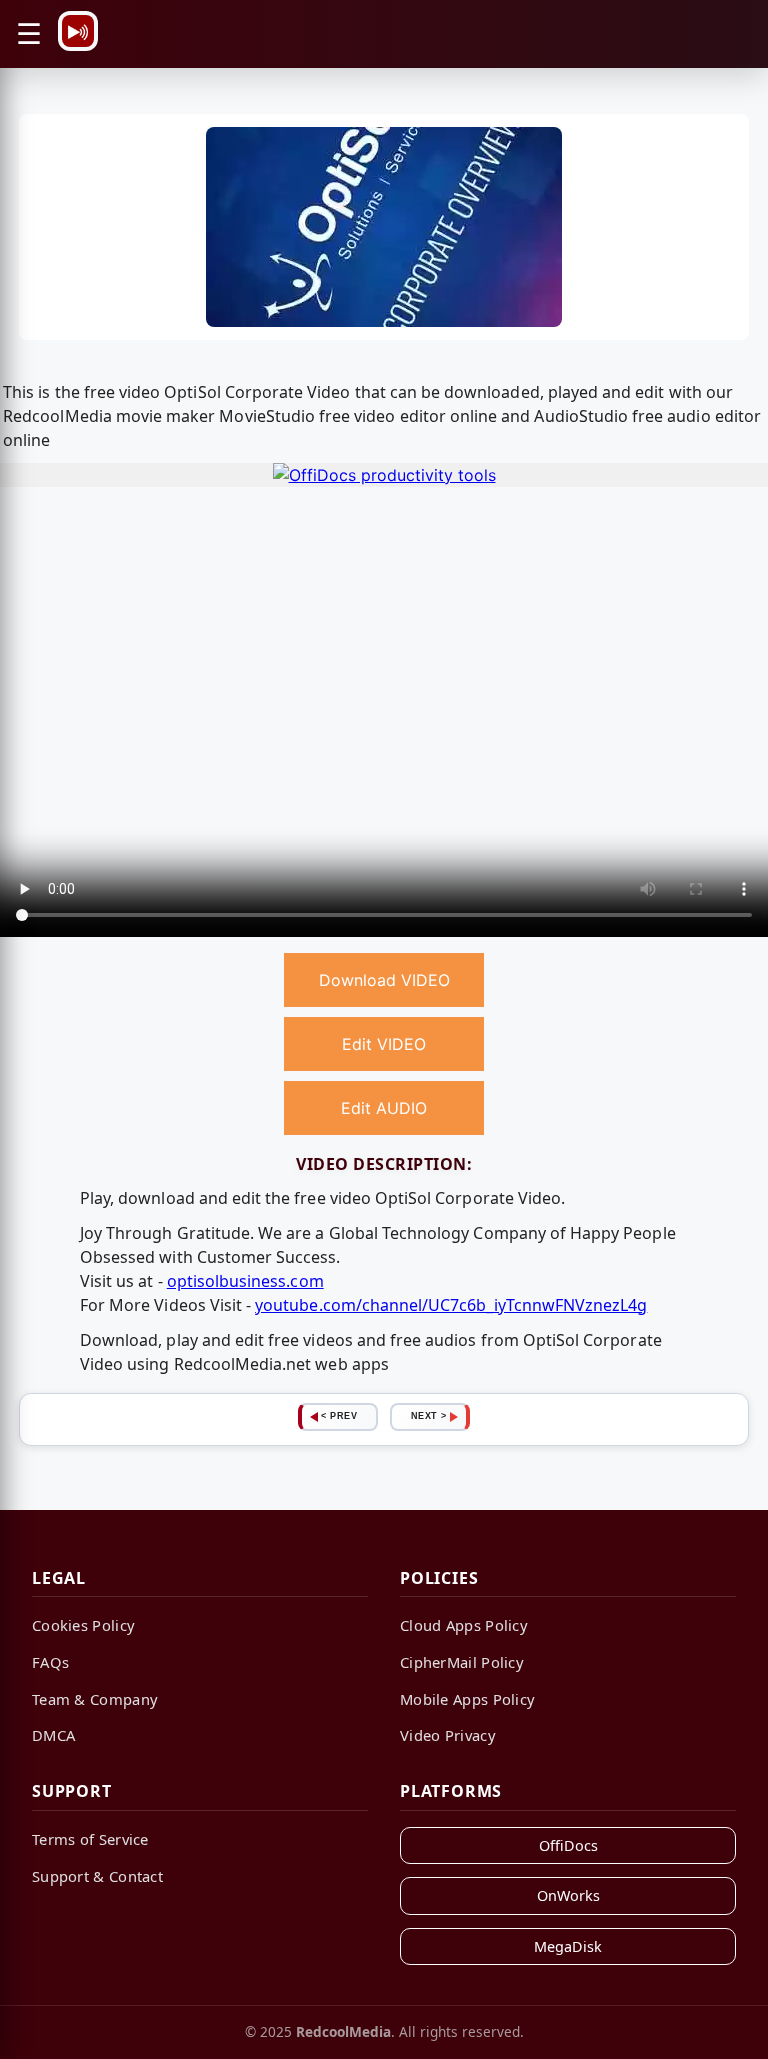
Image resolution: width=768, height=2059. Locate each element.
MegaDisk (568, 1946)
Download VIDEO (384, 980)
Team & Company (95, 1699)
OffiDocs (568, 1845)
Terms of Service (90, 1839)
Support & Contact (97, 1876)
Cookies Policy (83, 1625)
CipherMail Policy (462, 1662)
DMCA (53, 1735)
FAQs (50, 1662)
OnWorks (568, 1895)
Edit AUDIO (384, 1108)
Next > (429, 1416)
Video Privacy (448, 1735)
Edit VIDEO (384, 1044)
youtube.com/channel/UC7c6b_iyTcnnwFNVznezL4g (451, 1305)
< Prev (339, 1416)
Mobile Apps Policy (467, 1699)
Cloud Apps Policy (464, 1625)
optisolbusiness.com (245, 1281)
